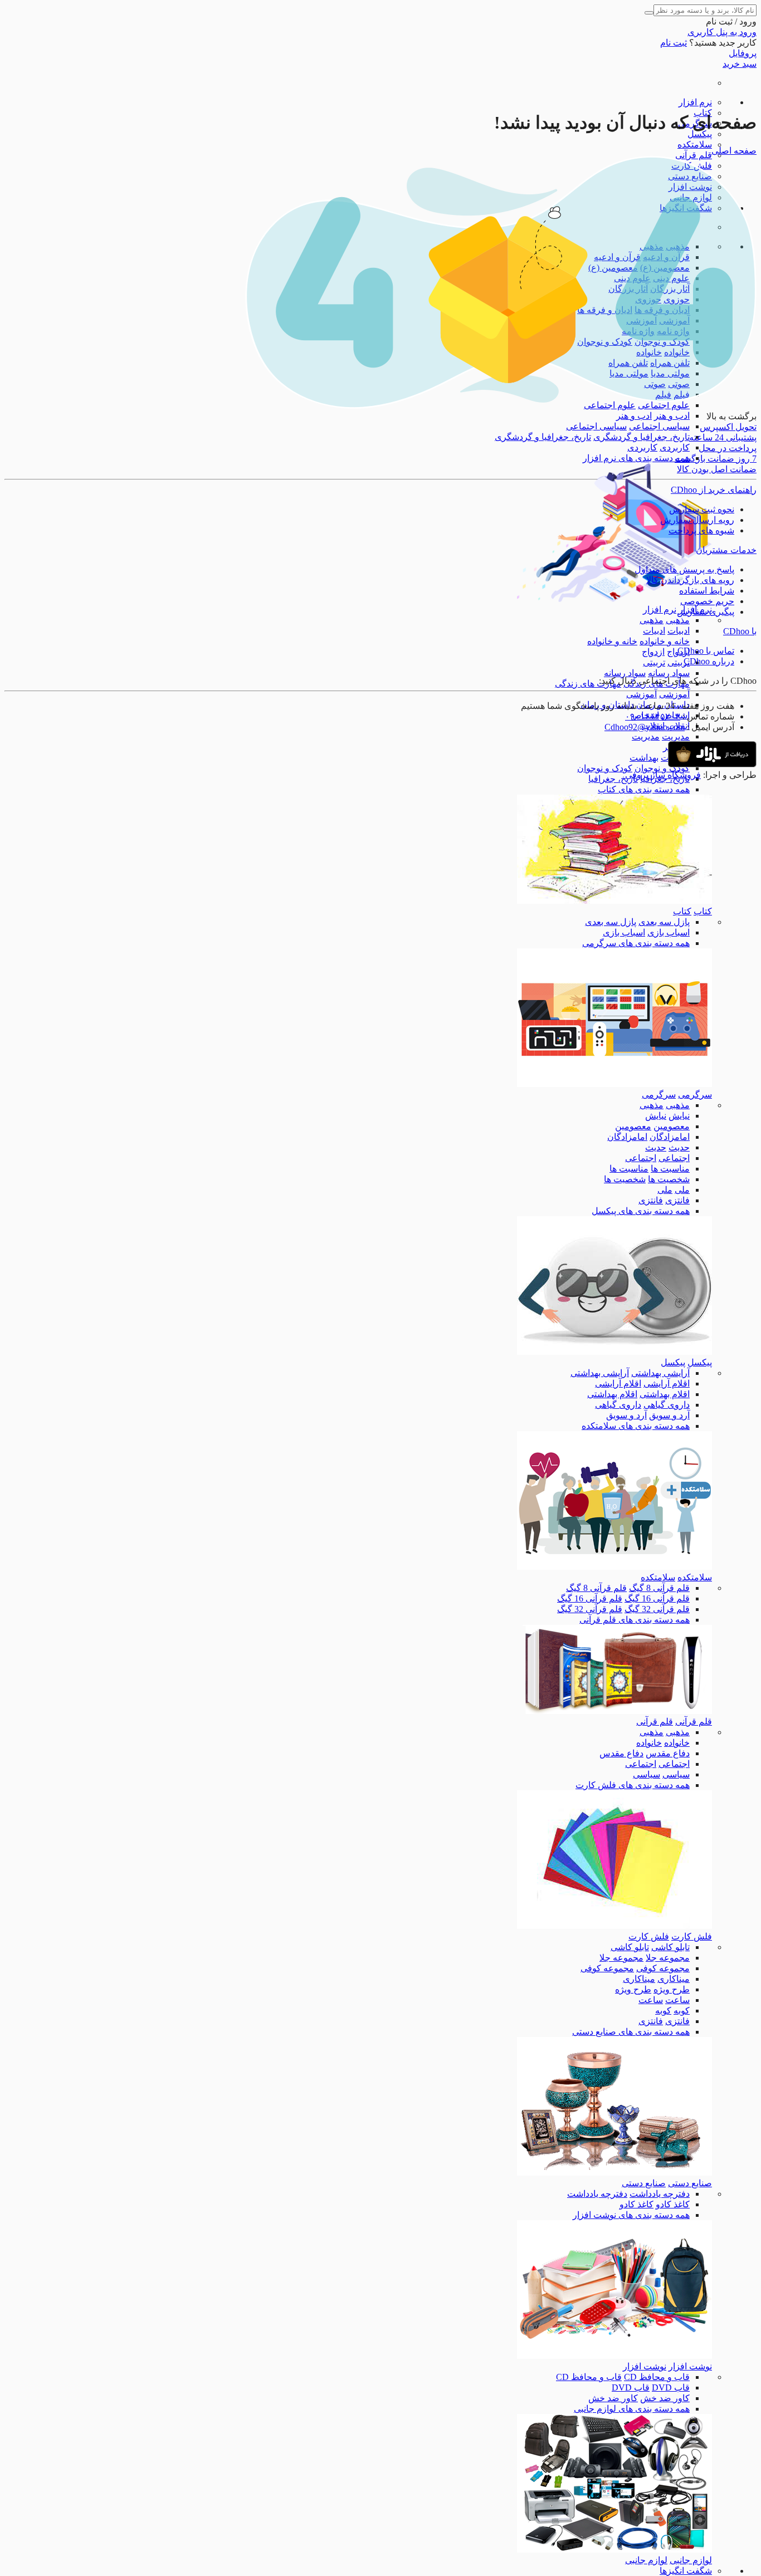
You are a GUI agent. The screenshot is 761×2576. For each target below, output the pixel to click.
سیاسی (676, 1774)
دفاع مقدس (668, 1753)
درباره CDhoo (709, 661)
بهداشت (644, 758)
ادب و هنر (672, 416)
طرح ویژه (672, 1989)
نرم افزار (695, 102)
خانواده (677, 1743)
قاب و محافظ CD (657, 2377)
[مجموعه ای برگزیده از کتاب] (614, 901)
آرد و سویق (669, 1415)
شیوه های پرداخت (701, 530)
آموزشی (674, 694)
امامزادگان (670, 1137)
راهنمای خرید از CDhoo (714, 490)
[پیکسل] (614, 1352)
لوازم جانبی (691, 2560)
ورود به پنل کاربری (722, 32)
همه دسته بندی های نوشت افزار (631, 2215)
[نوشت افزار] (614, 2356)
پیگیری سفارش (706, 612)
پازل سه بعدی (664, 922)
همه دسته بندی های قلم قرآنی (635, 1620)
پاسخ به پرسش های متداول (684, 569)
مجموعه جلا (668, 1958)
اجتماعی (674, 1158)
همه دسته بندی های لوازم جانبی (632, 2409)
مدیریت (676, 736)
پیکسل (700, 134)
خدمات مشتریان (726, 550)
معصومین (672, 1126)
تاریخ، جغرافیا (613, 779)
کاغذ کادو (673, 2204)
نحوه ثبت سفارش (702, 509)
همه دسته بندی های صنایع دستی (631, 2032)
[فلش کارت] (614, 1926)
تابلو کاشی (670, 1947)
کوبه (682, 2011)
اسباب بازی (669, 932)
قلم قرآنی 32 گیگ (657, 1609)
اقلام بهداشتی (665, 1394)
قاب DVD (671, 2388)
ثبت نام (674, 43)
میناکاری (674, 1979)
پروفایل (743, 53)
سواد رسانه (669, 673)
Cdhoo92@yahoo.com (645, 727)
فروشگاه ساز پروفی (663, 775)
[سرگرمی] (614, 1084)
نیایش (679, 1116)
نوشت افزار (690, 2366)
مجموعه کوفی (663, 1968)
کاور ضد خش (665, 2398)
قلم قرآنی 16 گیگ (657, 1598)
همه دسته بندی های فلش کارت (633, 1785)
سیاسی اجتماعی (659, 426)
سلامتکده (695, 145)
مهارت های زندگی (588, 684)
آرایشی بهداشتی (660, 1373)
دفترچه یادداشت (660, 2194)
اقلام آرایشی (667, 1384)
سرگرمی (695, 1094)
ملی (682, 1190)
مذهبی (678, 620)
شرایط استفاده (707, 591)
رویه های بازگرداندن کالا (690, 580)
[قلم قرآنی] (614, 1711)
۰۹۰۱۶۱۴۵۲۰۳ (653, 716)
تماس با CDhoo (706, 651)
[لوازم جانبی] (614, 2550)
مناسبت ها (670, 1169)
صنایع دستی (690, 2183)
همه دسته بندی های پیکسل (641, 1211)
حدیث (679, 1147)
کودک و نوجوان (662, 768)
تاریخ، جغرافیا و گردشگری (642, 437)
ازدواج (653, 652)
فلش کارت (692, 1936)
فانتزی (677, 1200)
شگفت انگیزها (686, 2571)
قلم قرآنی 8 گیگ (659, 1588)
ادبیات (679, 631)
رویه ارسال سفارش (697, 520)
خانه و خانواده (665, 641)
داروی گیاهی (667, 1405)
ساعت (677, 2000)
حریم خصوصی (707, 601)
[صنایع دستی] (614, 2173)
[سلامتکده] (614, 1567)
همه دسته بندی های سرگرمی (636, 943)
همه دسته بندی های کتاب (644, 789)
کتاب (703, 911)
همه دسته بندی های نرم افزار (636, 458)
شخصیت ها (669, 1179)
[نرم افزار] (614, 599)
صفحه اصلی (734, 151)
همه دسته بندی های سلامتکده (636, 1426)
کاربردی (675, 447)
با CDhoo (740, 631)
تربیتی (679, 662)
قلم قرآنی (694, 155)
